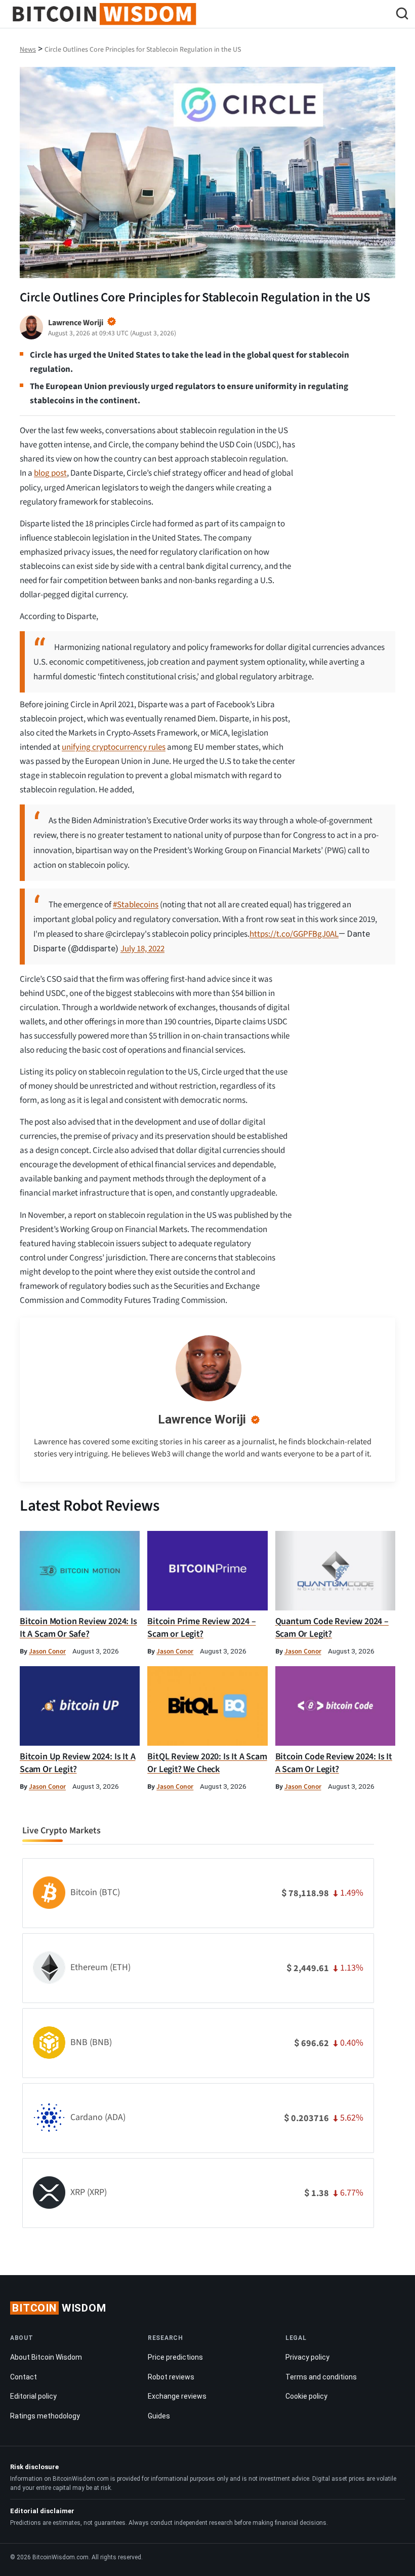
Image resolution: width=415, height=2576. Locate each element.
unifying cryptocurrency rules (114, 747)
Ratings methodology (45, 2416)
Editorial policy (33, 2396)
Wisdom (59, 2308)
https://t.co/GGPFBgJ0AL (294, 934)
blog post (50, 473)
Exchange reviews (177, 2396)
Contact (24, 2377)
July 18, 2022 (142, 949)
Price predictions (175, 2357)
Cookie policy (306, 2396)
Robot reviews (171, 2377)
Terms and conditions (321, 2377)
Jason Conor (47, 1651)
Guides (159, 2416)
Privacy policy (307, 2357)
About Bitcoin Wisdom (46, 2357)
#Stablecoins (136, 905)
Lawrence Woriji (202, 1419)
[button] (402, 15)
